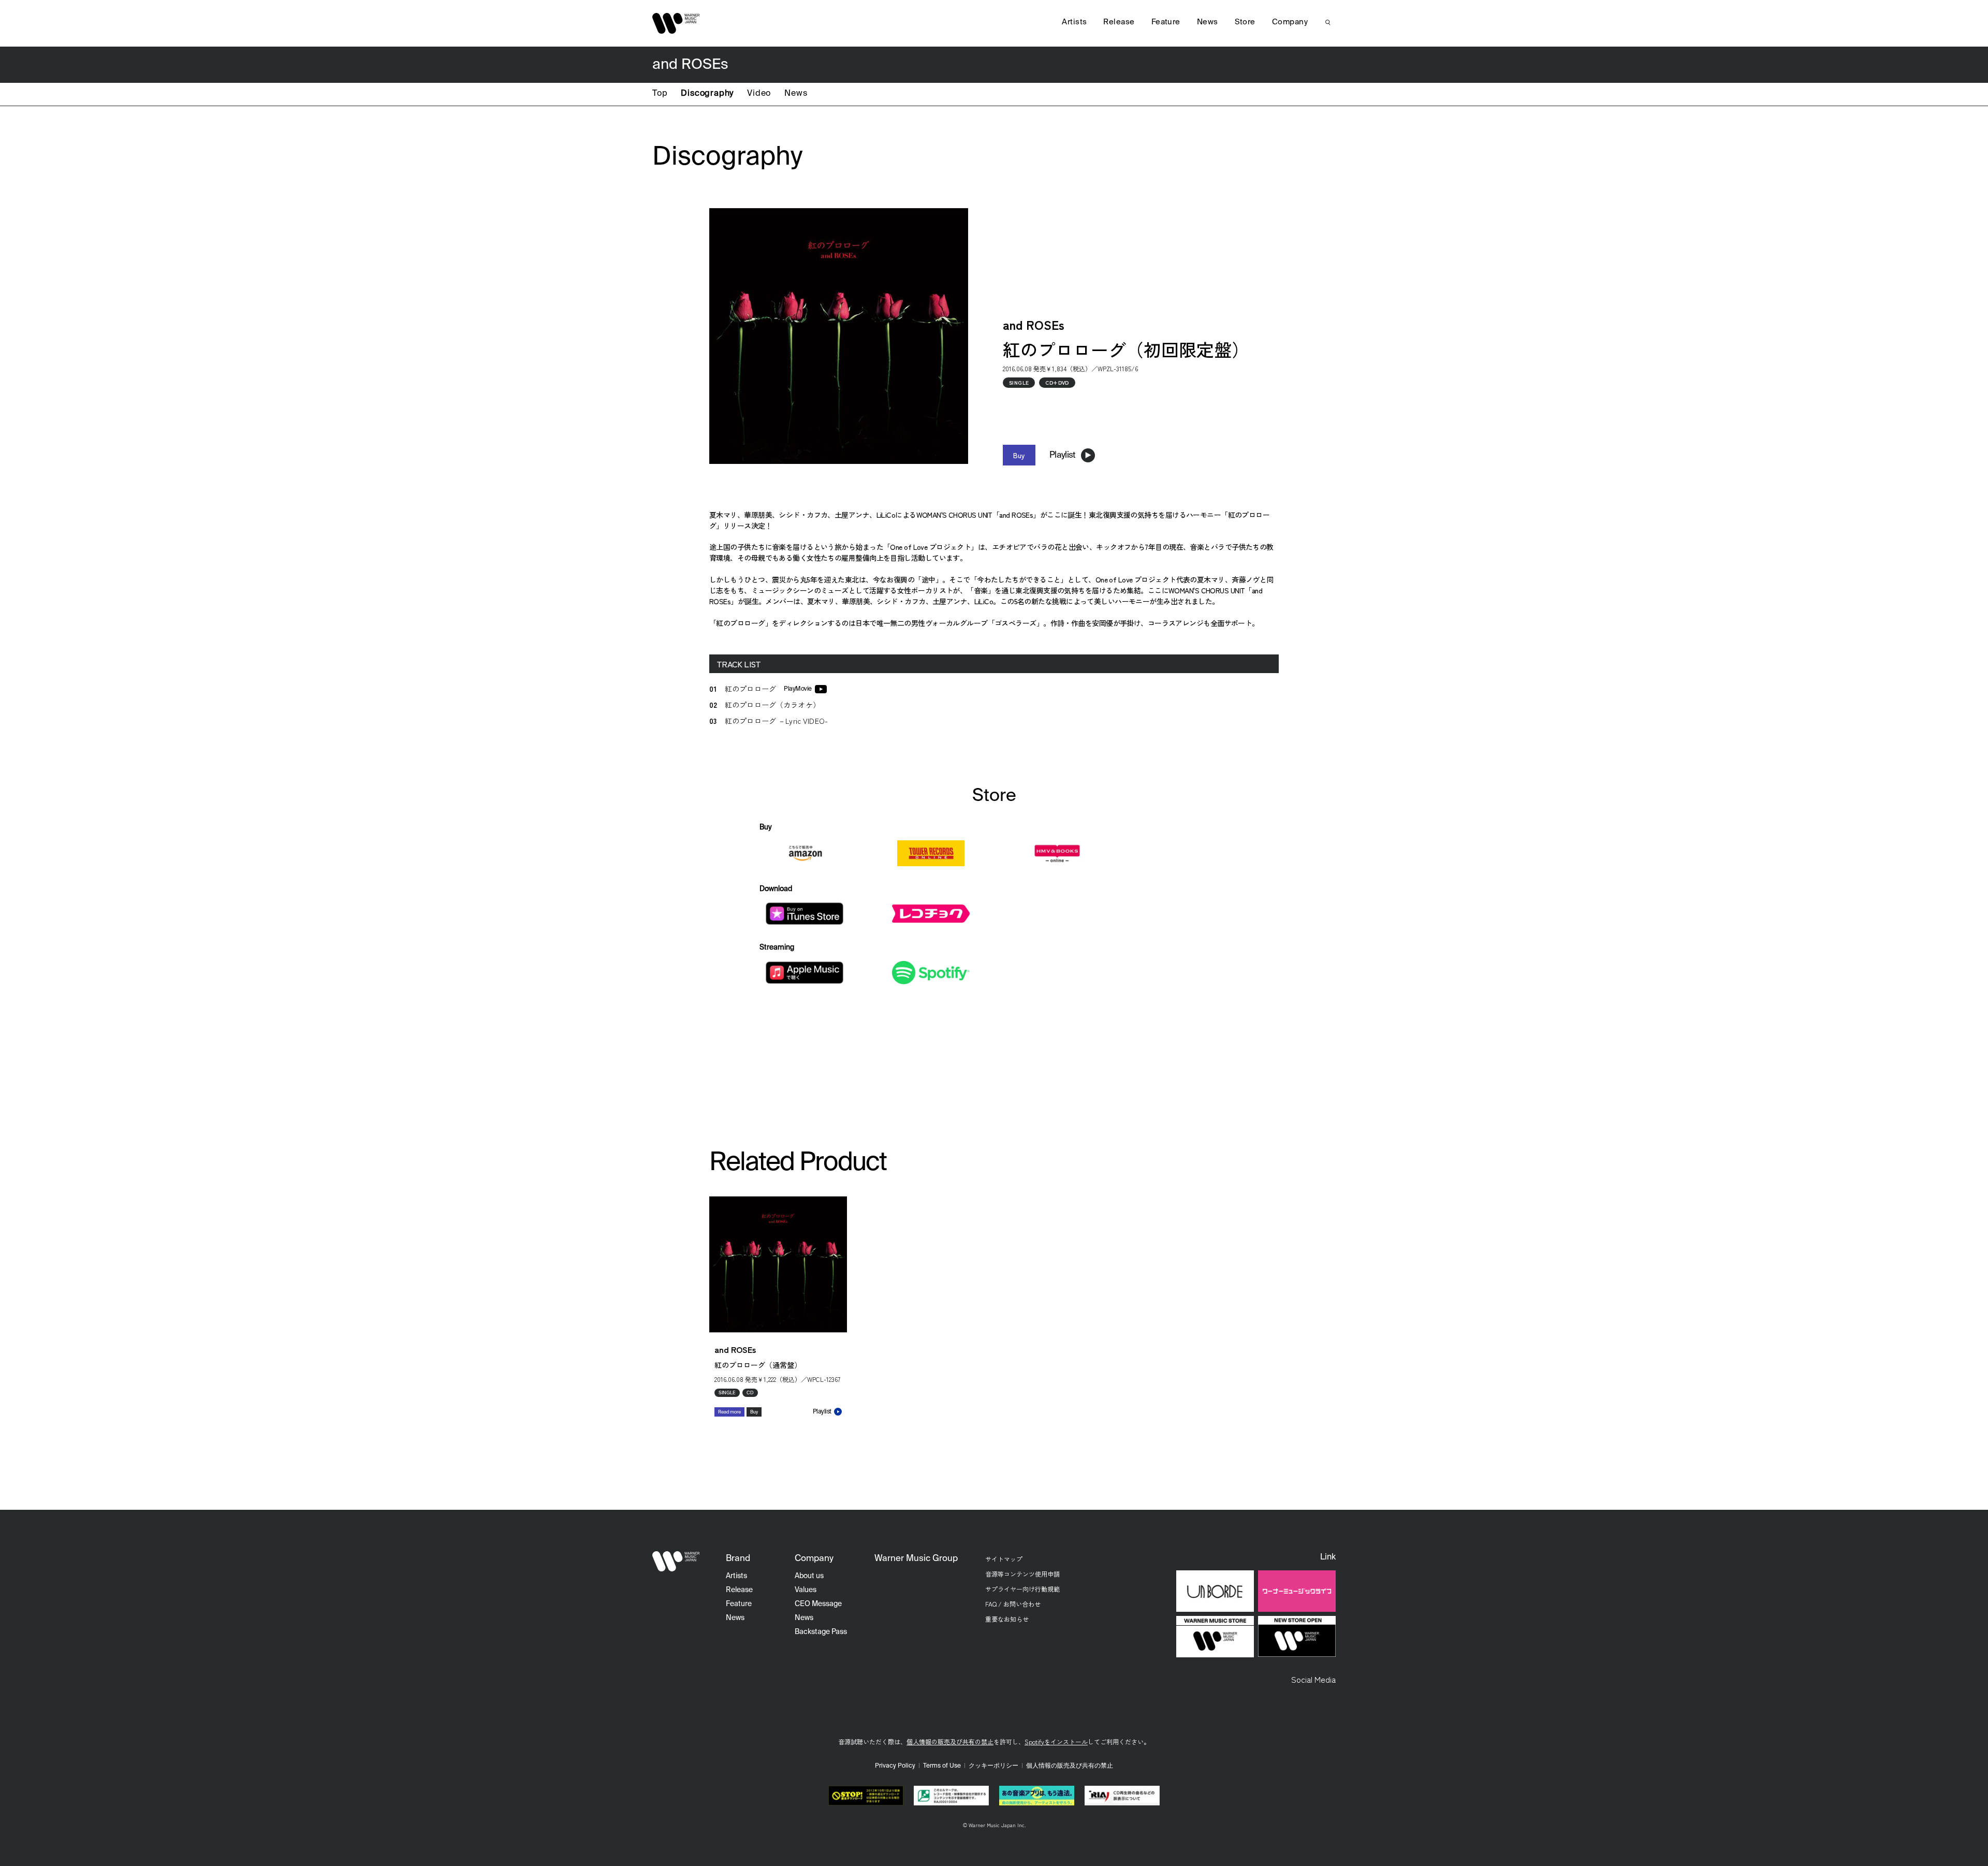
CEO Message (818, 1604)
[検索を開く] (1328, 22)
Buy (1019, 455)
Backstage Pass (821, 1632)
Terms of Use (942, 1766)
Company (1290, 22)
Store (1245, 22)
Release (1119, 22)
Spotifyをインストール (1056, 1741)
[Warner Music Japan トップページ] (676, 23)
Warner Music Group (916, 1559)
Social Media (1313, 1679)
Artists (1074, 22)
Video (759, 94)
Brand (738, 1559)
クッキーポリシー (993, 1766)
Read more (729, 1412)
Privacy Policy (895, 1766)
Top (660, 94)
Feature (1166, 22)
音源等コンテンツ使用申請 (1022, 1574)
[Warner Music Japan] (676, 1562)
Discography (707, 94)
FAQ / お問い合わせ (1013, 1604)
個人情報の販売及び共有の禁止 (950, 1741)
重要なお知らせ (1007, 1619)
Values (806, 1590)
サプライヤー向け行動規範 (1022, 1589)
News (796, 94)
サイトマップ (1004, 1559)
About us (809, 1576)
